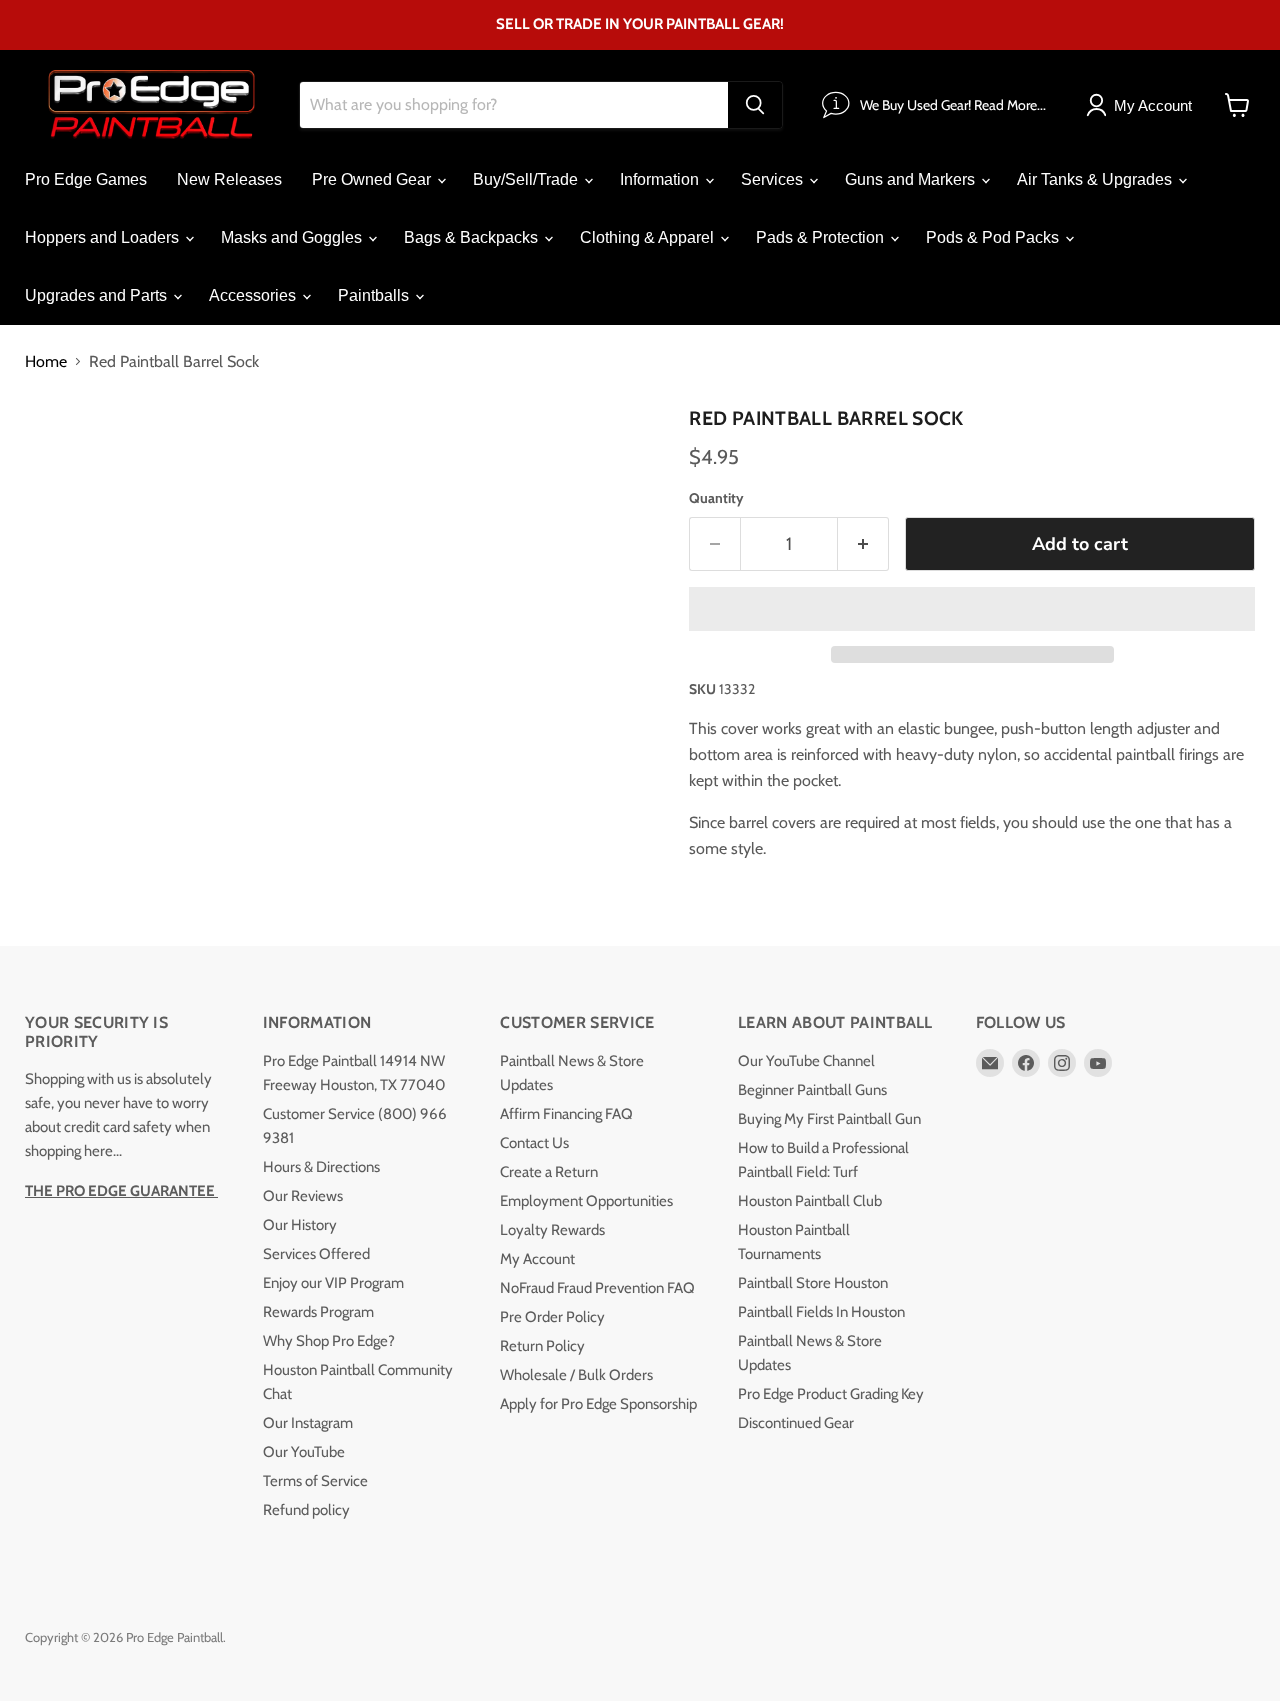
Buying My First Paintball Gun (829, 1119)
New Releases (229, 179)
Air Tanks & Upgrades (1096, 179)
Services (774, 179)
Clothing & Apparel (649, 237)
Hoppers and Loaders (104, 237)
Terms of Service (315, 1481)
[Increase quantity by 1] (863, 544)
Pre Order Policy (552, 1317)
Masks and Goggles (293, 237)
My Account (537, 1259)
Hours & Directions (321, 1167)
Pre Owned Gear (373, 179)
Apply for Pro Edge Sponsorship (598, 1404)
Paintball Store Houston (813, 1283)
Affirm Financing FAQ (566, 1114)
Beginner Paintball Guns (812, 1090)
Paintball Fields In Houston (821, 1312)
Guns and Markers (912, 179)
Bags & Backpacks (473, 237)
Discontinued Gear (796, 1423)
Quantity (716, 498)
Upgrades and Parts (98, 295)
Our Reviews (303, 1196)
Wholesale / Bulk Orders (576, 1375)
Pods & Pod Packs (994, 237)
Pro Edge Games (86, 179)
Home (46, 362)
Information (661, 179)
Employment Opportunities (586, 1201)
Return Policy (542, 1346)
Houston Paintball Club (810, 1201)
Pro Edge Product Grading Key (831, 1394)
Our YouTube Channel (806, 1061)
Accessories (254, 295)
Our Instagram (308, 1423)
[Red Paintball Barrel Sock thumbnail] (62, 456)
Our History (300, 1225)
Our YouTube (304, 1452)
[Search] (755, 105)
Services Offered (316, 1254)
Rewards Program (318, 1312)
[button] (972, 609)
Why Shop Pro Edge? (329, 1341)
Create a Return (549, 1172)
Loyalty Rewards (552, 1230)
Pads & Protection (822, 237)
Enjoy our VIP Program (333, 1283)
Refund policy (306, 1510)
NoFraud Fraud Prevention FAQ (597, 1288)
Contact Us (534, 1143)
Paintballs (375, 295)
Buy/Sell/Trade (527, 179)
